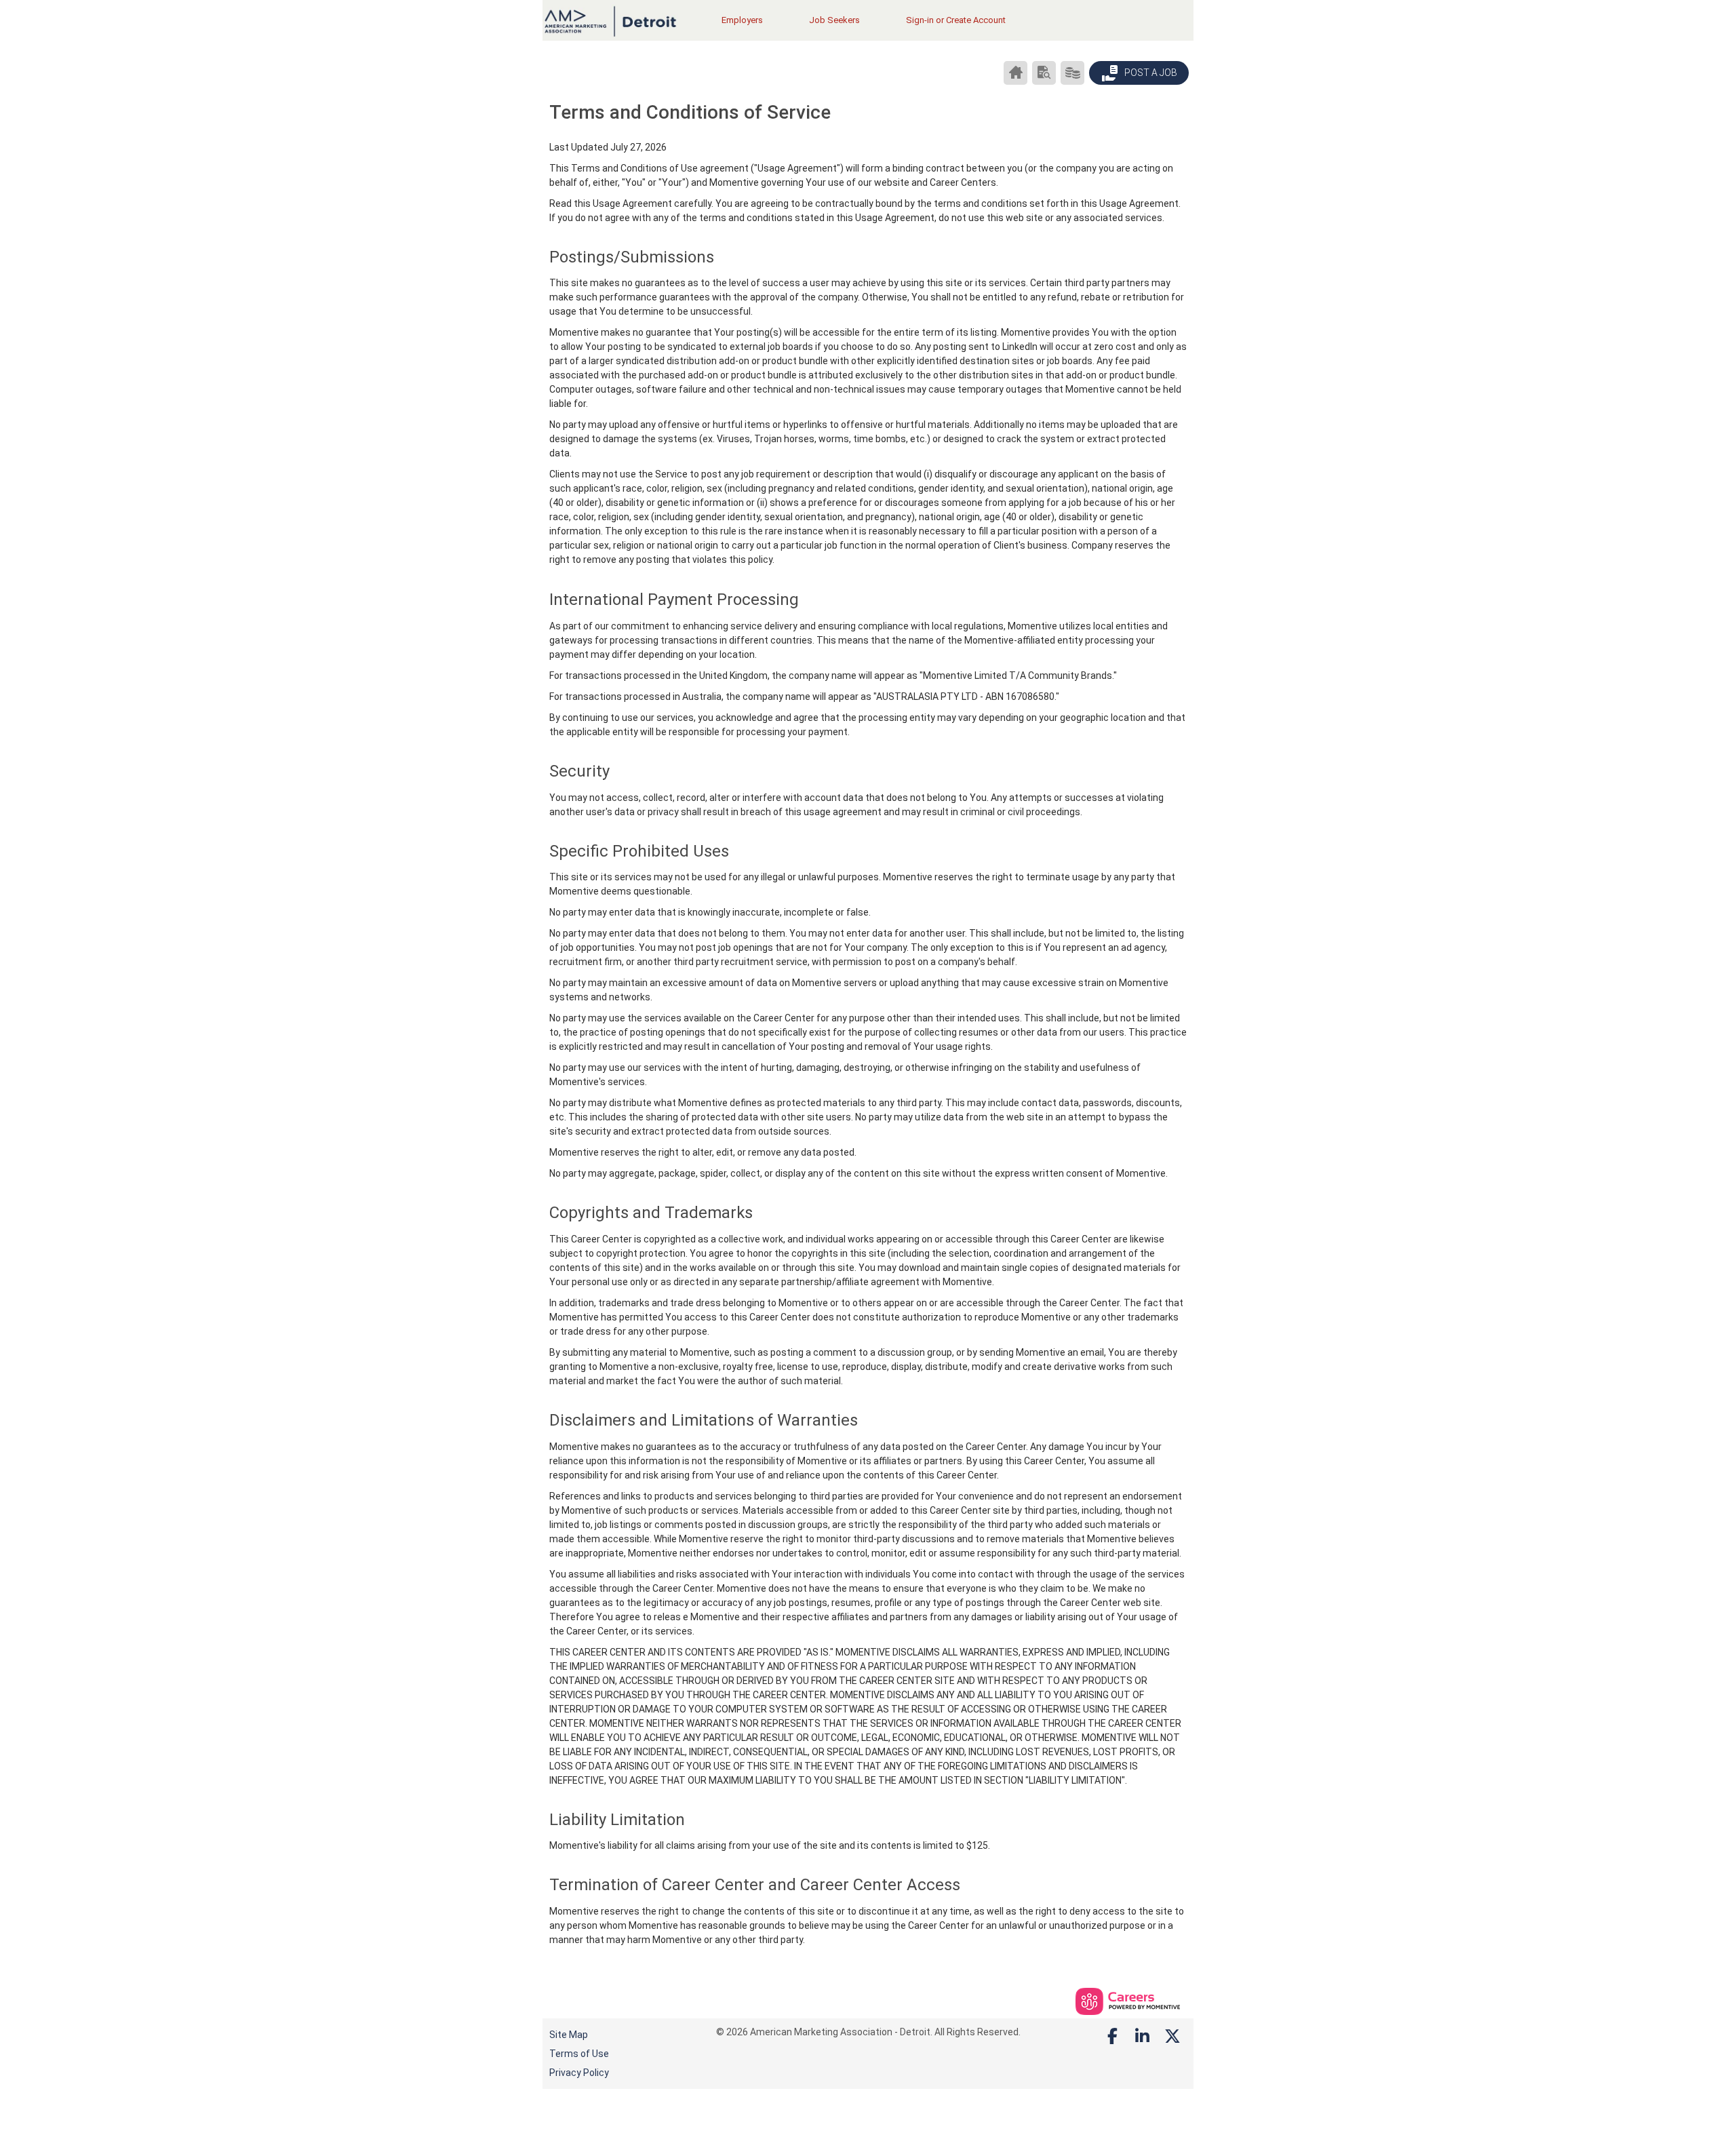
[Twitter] (1173, 2037)
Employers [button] (742, 20)
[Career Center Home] (1015, 73)
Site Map (569, 2035)
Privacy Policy (579, 2073)
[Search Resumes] (1044, 73)
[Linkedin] (1143, 2037)
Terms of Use (579, 2054)
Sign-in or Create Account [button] (956, 20)
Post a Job (1150, 73)
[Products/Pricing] (1072, 73)
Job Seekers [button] (834, 20)
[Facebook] (1113, 2037)
